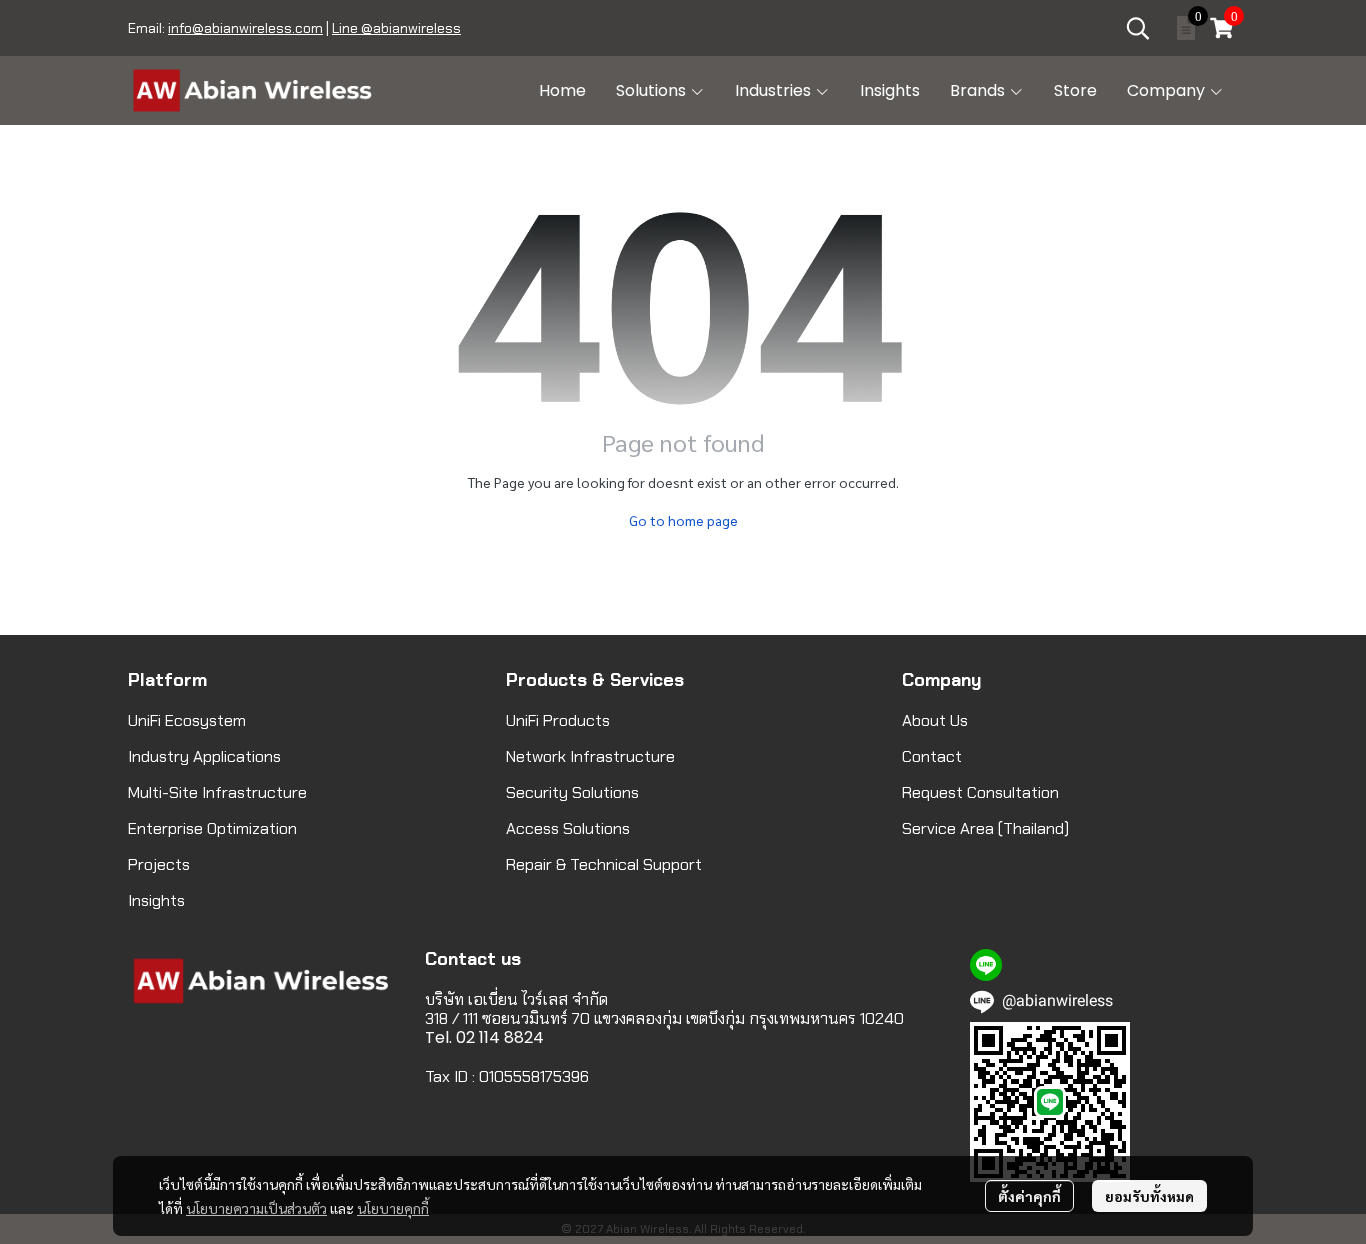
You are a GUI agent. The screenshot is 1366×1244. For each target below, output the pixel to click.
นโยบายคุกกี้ (393, 1208)
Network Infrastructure (590, 756)
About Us (935, 720)
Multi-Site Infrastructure (217, 792)
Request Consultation (980, 792)
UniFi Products (558, 720)
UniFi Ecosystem (187, 720)
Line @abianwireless (396, 28)
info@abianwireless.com (245, 28)
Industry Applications (204, 756)
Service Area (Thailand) (985, 828)
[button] (1138, 28)
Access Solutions (568, 828)
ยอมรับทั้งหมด (1149, 1196)
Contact (932, 756)
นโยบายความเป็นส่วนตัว (256, 1208)
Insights (156, 900)
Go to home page (683, 520)
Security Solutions (572, 792)
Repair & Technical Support (604, 864)
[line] (986, 965)
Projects (159, 864)
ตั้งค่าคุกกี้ (1029, 1196)
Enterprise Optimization (212, 828)
